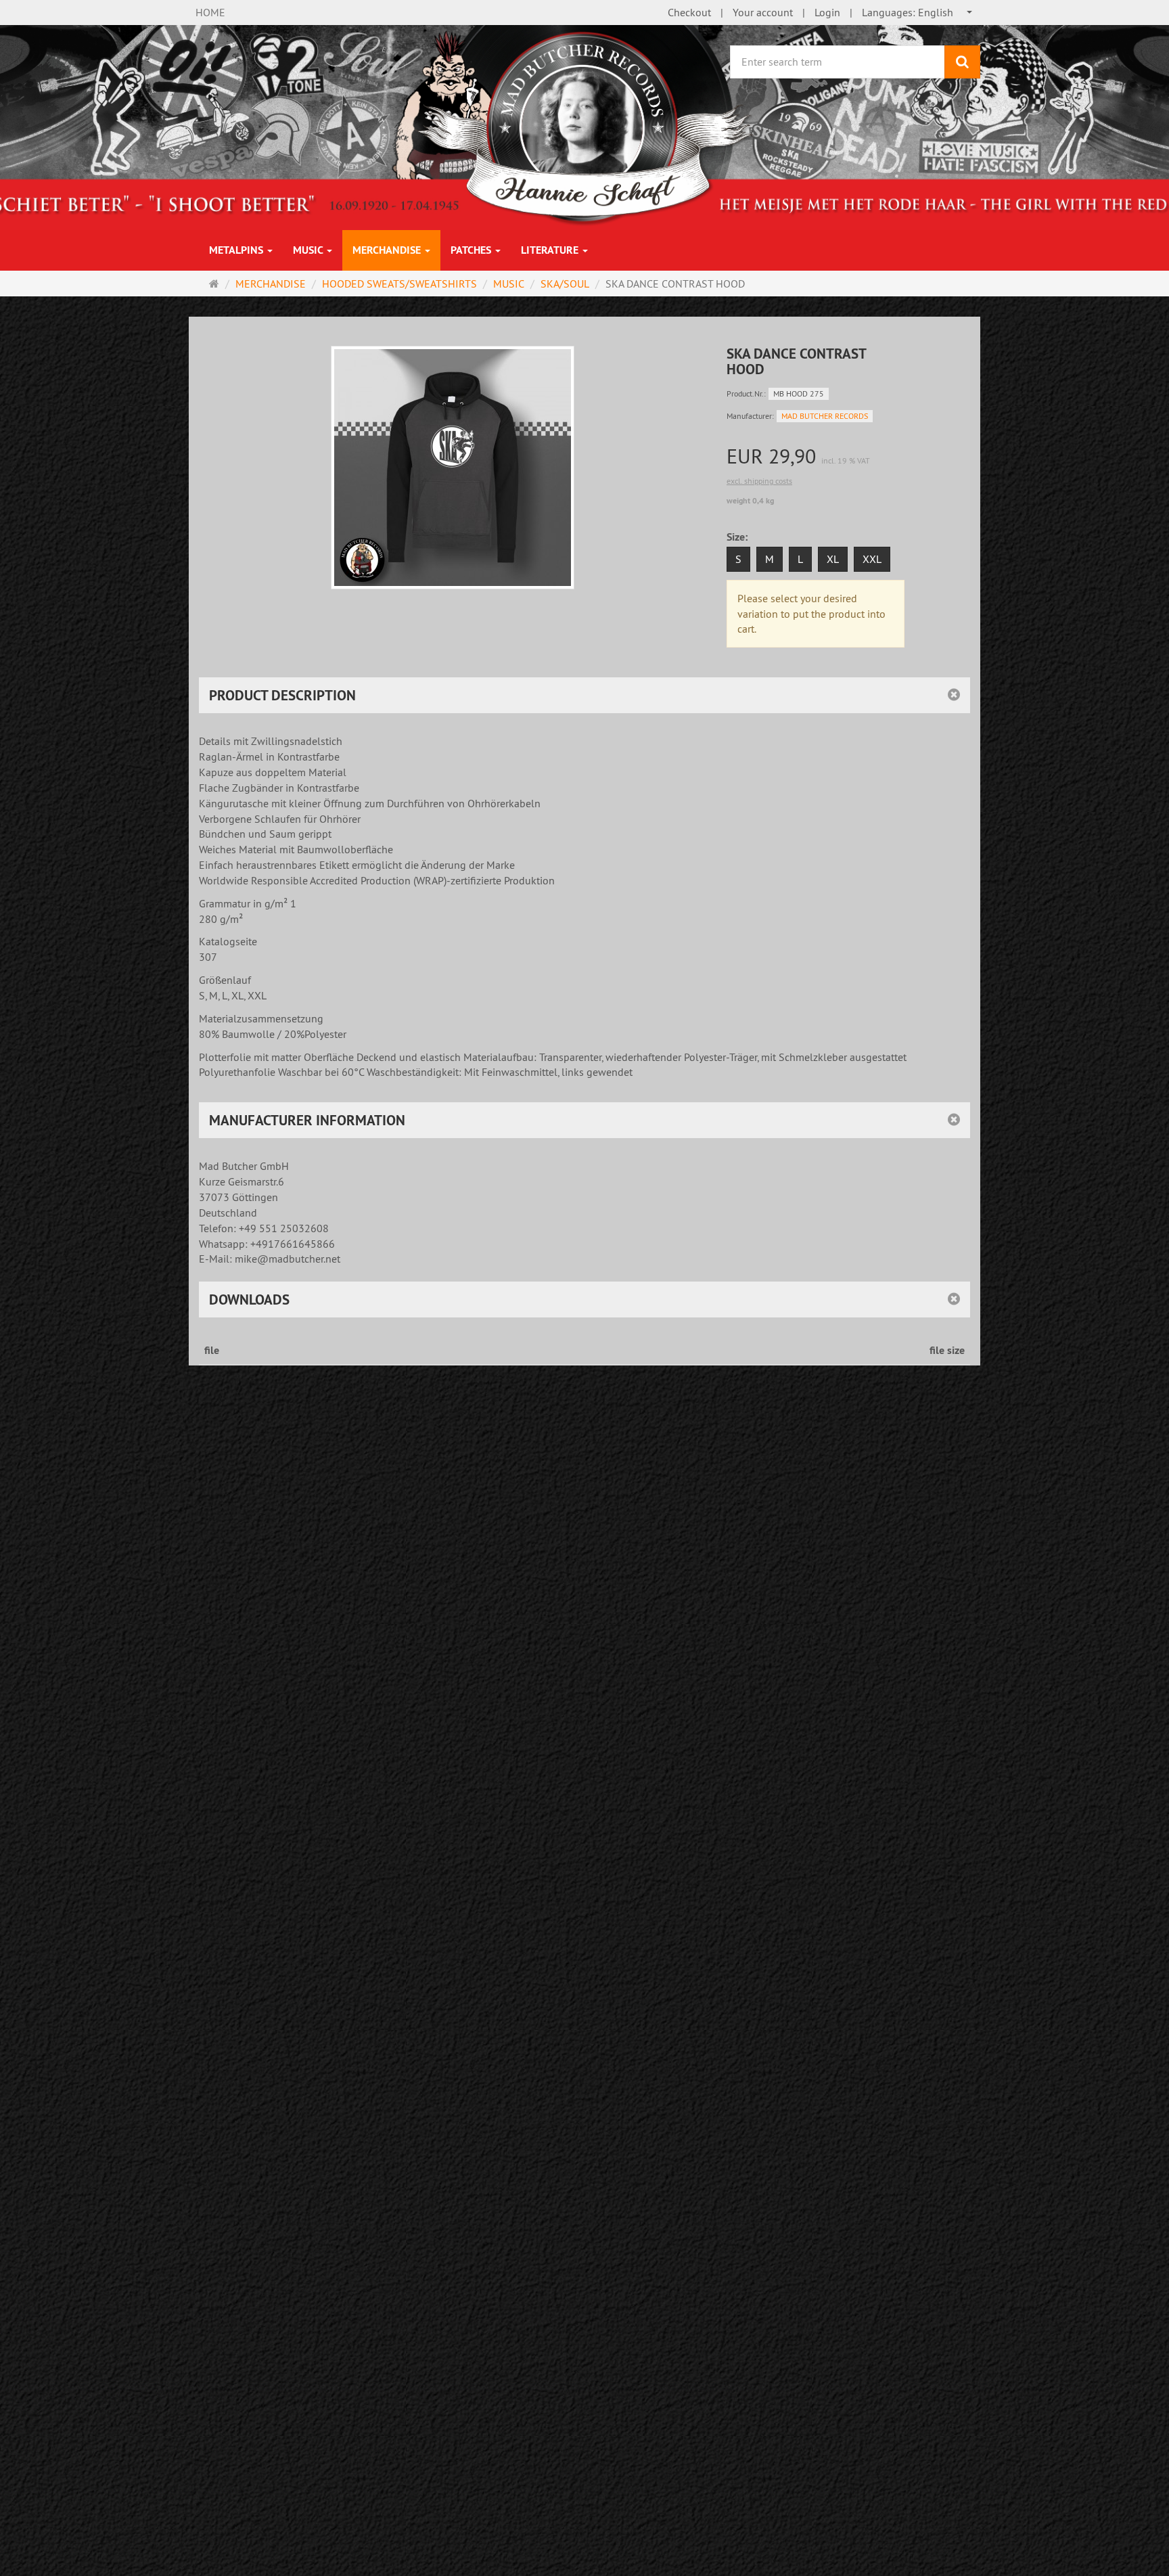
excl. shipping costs (759, 481)
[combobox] (918, 13)
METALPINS (237, 250)
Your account (763, 12)
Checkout (689, 12)
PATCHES (472, 250)
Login (827, 12)
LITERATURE (551, 250)
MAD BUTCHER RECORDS (825, 416)
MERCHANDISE (388, 250)
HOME (210, 12)
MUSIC (309, 250)
